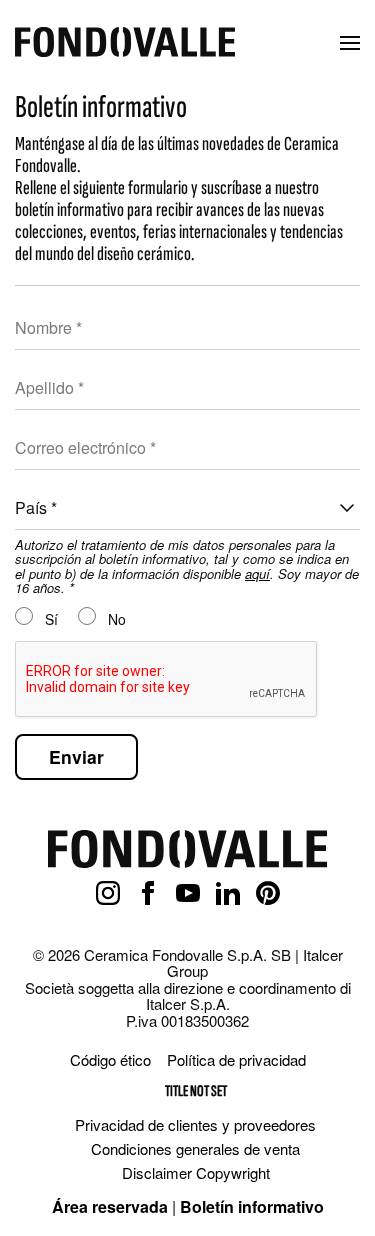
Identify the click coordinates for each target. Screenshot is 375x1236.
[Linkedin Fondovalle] (228, 894)
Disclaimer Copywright (196, 1172)
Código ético (110, 1059)
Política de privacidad (236, 1059)
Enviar (76, 756)
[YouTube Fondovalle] (188, 894)
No (115, 619)
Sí (49, 619)
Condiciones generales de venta (195, 1148)
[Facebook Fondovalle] (148, 894)
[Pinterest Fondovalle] (268, 894)
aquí (257, 573)
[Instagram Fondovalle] (108, 894)
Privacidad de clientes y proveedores (195, 1124)
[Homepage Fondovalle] (125, 43)
